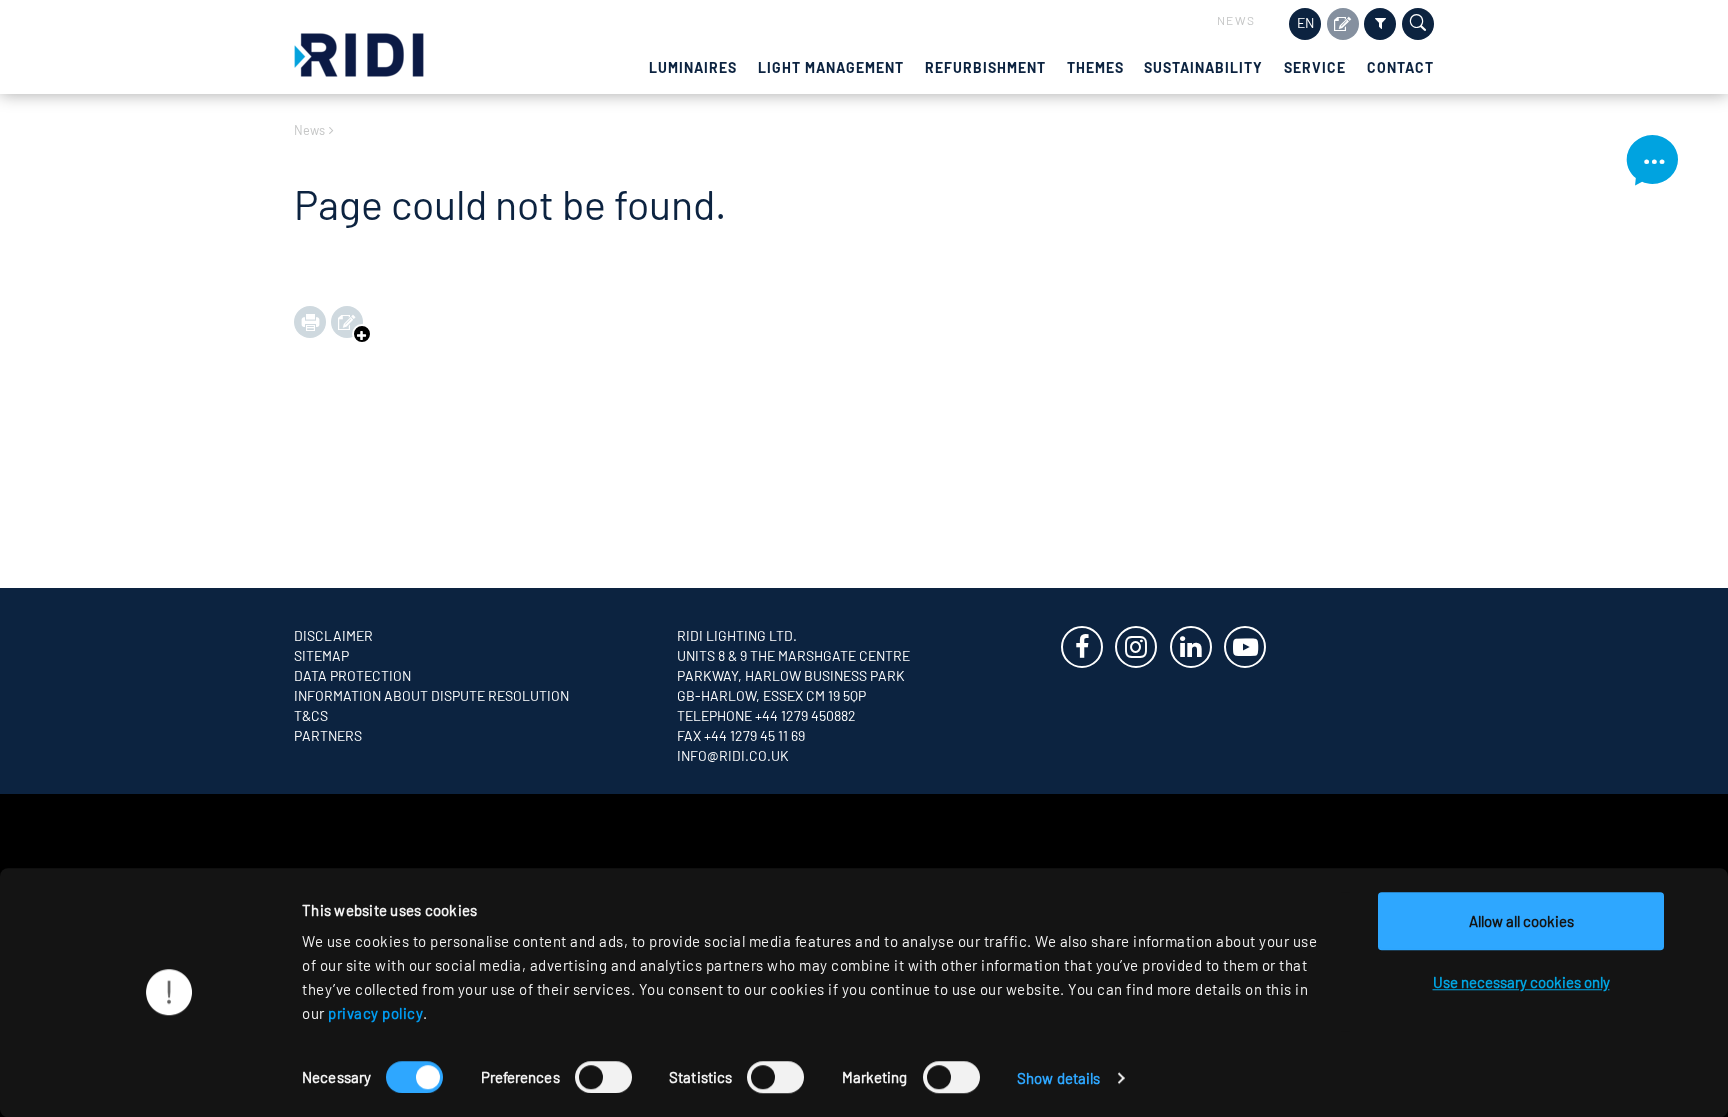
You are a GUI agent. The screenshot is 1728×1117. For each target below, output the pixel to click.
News (1236, 20)
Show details (1058, 1078)
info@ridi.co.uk (733, 755)
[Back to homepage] (359, 52)
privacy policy (375, 1013)
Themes (1095, 67)
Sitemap (321, 655)
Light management (831, 67)
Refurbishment (985, 67)
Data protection (352, 675)
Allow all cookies (1521, 921)
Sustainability (1203, 67)
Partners (328, 735)
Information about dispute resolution (431, 695)
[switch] (603, 1077)
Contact (1400, 67)
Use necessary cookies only (1521, 982)
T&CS (311, 715)
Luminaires (693, 67)
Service (1315, 67)
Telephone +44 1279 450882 (766, 715)
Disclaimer (333, 635)
